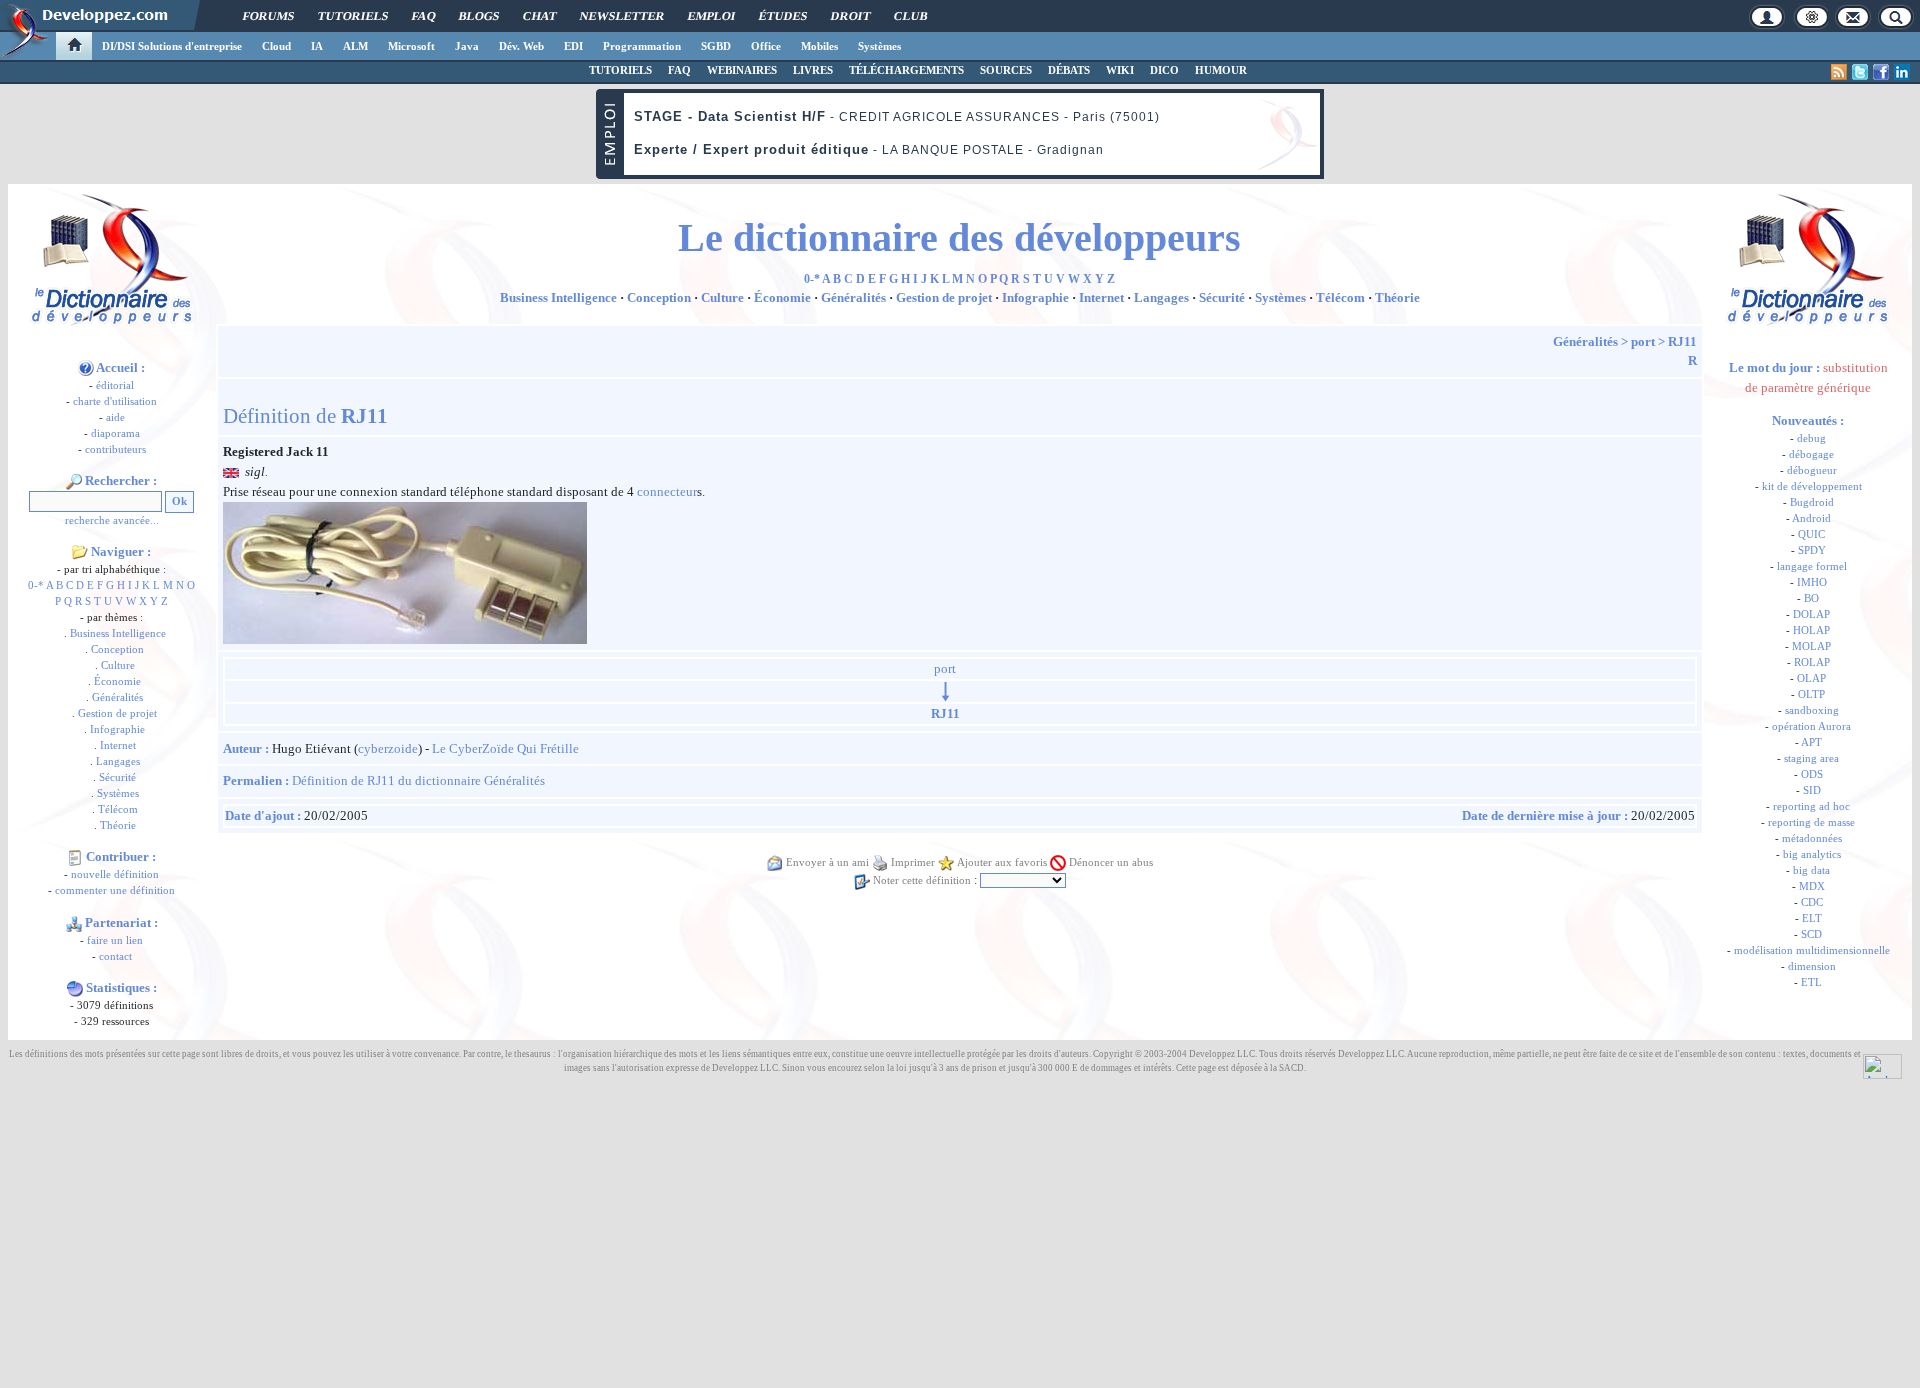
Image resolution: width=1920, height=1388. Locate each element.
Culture (118, 665)
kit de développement (1812, 486)
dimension (1812, 966)
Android (1811, 518)
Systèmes (879, 46)
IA (317, 46)
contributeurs (115, 449)
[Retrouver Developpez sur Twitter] (1860, 72)
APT (1811, 742)
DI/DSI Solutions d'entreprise (172, 46)
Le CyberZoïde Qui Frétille (505, 748)
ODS (1812, 774)
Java (467, 46)
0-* (36, 585)
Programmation (642, 46)
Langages (118, 761)
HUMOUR (1221, 70)
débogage (1811, 454)
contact (115, 956)
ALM (355, 46)
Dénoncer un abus (1111, 862)
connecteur (667, 491)
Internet (118, 745)
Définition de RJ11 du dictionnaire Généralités (418, 780)
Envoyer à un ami (827, 862)
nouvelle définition (115, 874)
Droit (850, 16)
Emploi (711, 16)
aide (115, 417)
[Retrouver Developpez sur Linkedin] (1902, 72)
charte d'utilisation (115, 401)
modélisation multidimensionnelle (1812, 950)
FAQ (423, 16)
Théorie (118, 825)
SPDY (1812, 550)
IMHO (1812, 582)
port (1643, 341)
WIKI (1120, 70)
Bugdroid (1812, 502)
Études (783, 16)
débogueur (1812, 470)
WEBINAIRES (742, 70)
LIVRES (813, 70)
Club (910, 16)
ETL (1811, 982)
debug (1811, 438)
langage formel (1812, 566)
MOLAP (1811, 646)
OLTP (1811, 694)
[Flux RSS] (1839, 72)
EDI (573, 46)
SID (1812, 790)
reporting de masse (1811, 822)
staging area (1811, 758)
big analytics (1812, 854)
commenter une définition (115, 890)
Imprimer (913, 862)
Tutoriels (353, 16)
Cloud (276, 46)
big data (1811, 870)
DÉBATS (1069, 70)
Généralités (117, 697)
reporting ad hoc (1811, 806)
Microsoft (411, 46)
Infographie (117, 729)
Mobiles (819, 46)
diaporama (115, 433)
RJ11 (1682, 341)
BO (1811, 598)
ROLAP (1812, 662)
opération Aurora (1811, 726)
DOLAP (1811, 614)
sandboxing (1812, 710)
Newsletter (622, 16)
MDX (1812, 886)
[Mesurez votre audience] (1882, 1065)
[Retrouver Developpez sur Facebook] (1881, 72)
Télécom (118, 809)
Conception (117, 649)
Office (766, 46)
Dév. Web (521, 46)
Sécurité (117, 777)
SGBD (716, 46)
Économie (117, 681)
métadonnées (1812, 838)
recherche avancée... (112, 520)
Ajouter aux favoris (1002, 862)
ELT (1812, 918)
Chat (539, 16)
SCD (1811, 934)
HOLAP (1811, 630)
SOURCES (1006, 70)
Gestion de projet (117, 713)
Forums (268, 16)
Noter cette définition (922, 880)
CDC (1812, 902)
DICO (1164, 70)
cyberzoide (388, 748)
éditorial (115, 385)
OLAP (1811, 678)
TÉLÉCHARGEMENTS (906, 70)
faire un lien (115, 940)
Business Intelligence (118, 633)
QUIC (1811, 534)
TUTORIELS (620, 70)
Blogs (479, 16)
